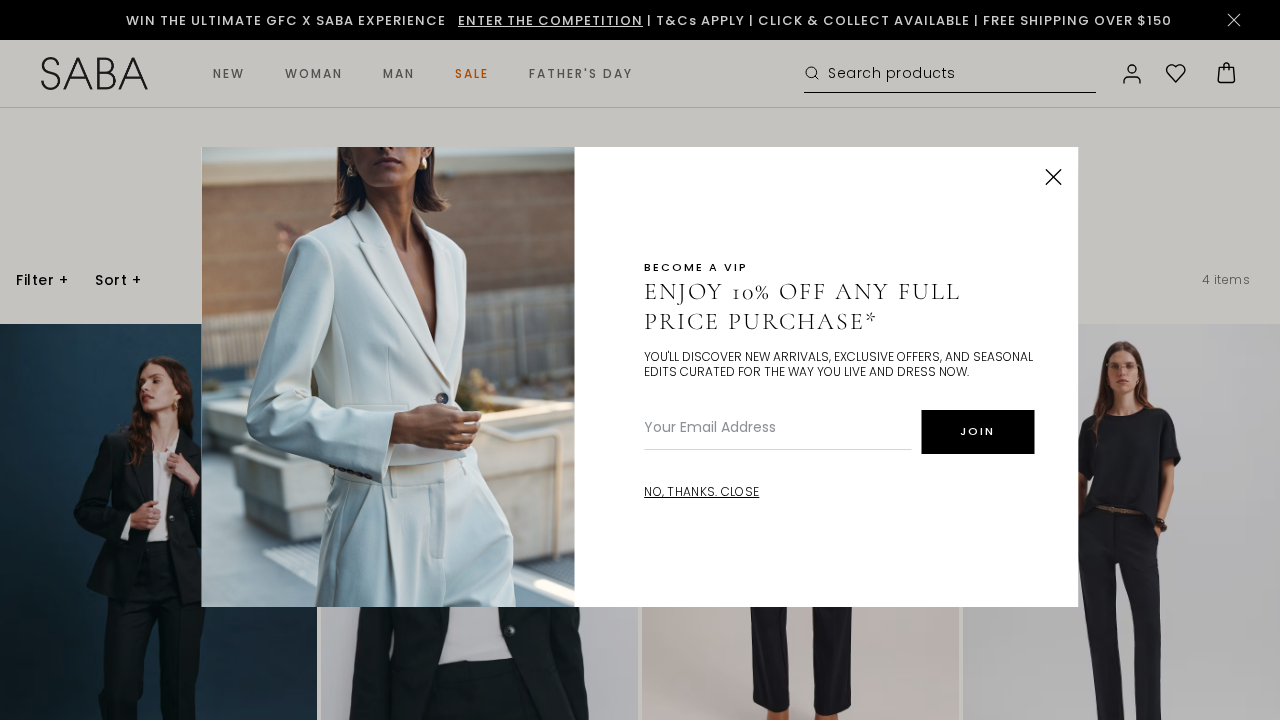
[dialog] (640, 360)
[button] (1054, 177)
